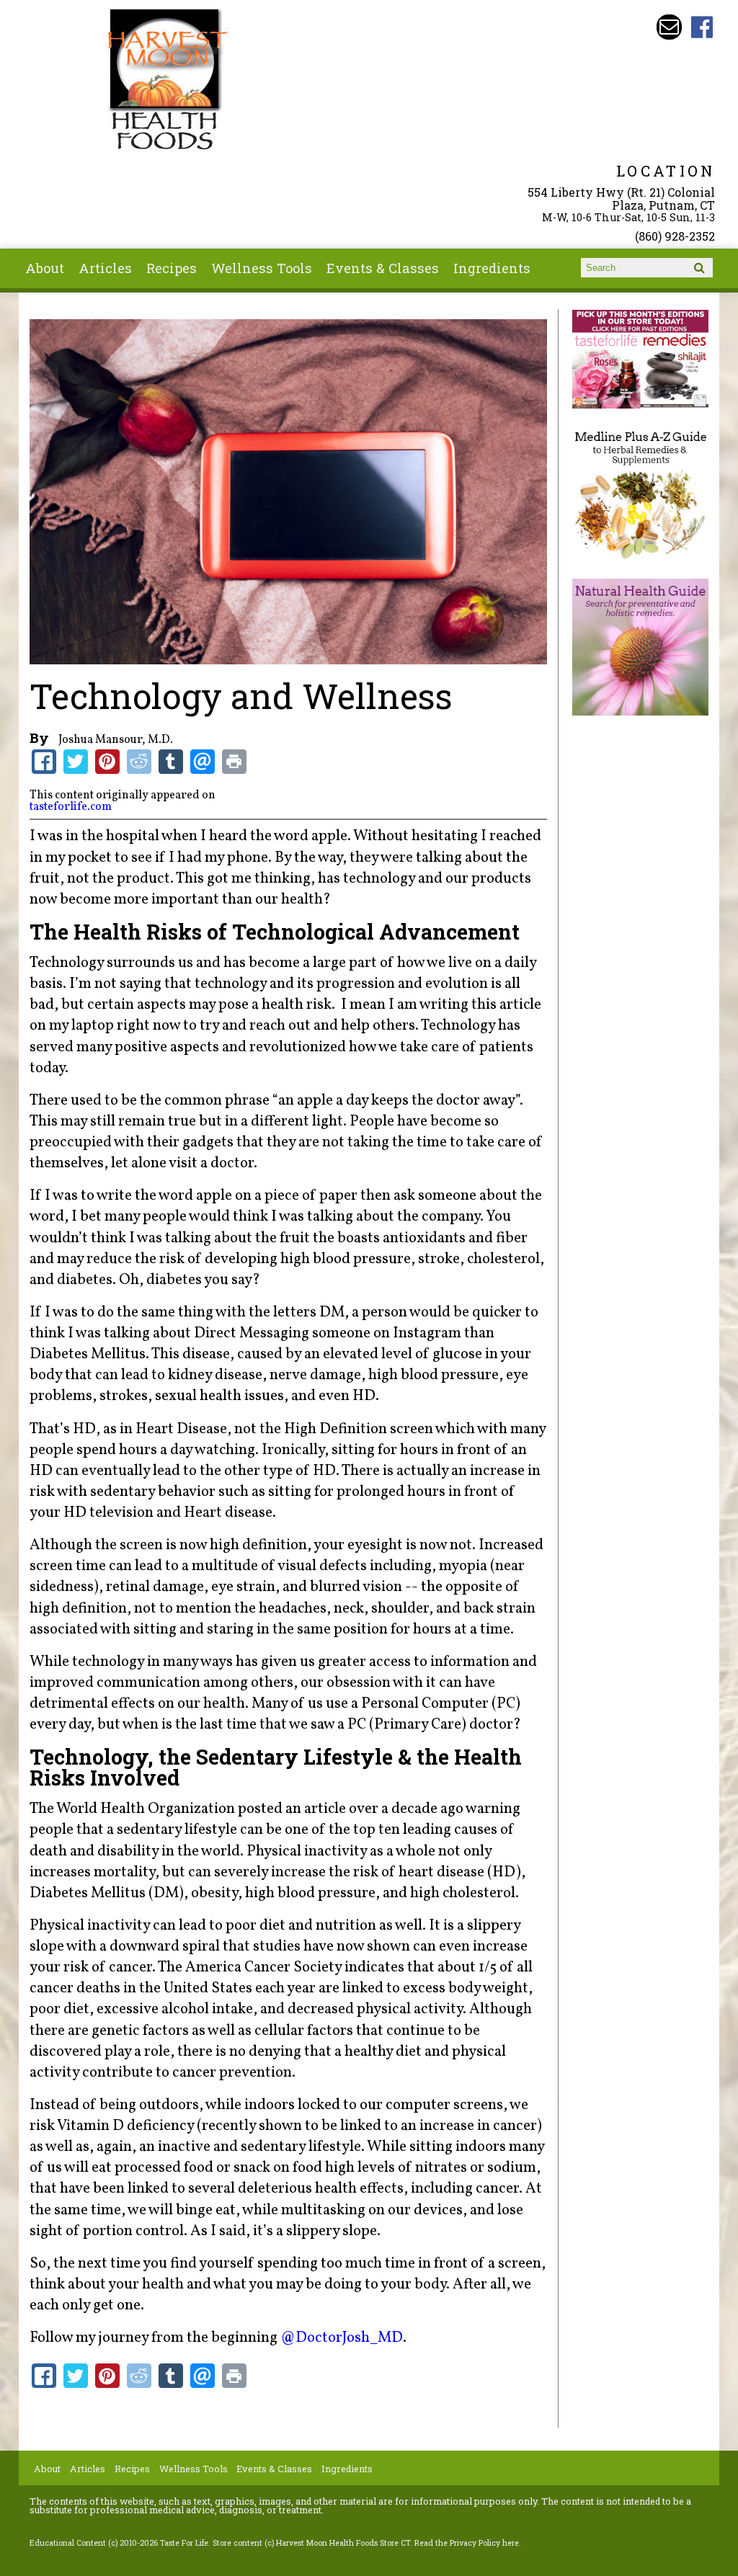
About (45, 268)
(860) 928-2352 (675, 236)
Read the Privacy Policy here (467, 2543)
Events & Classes (383, 268)
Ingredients (492, 268)
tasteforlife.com (71, 807)
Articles (105, 268)
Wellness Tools (262, 268)
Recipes (172, 268)
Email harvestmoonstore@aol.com (669, 27)
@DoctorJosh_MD (342, 2338)
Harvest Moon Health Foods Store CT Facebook (702, 27)
